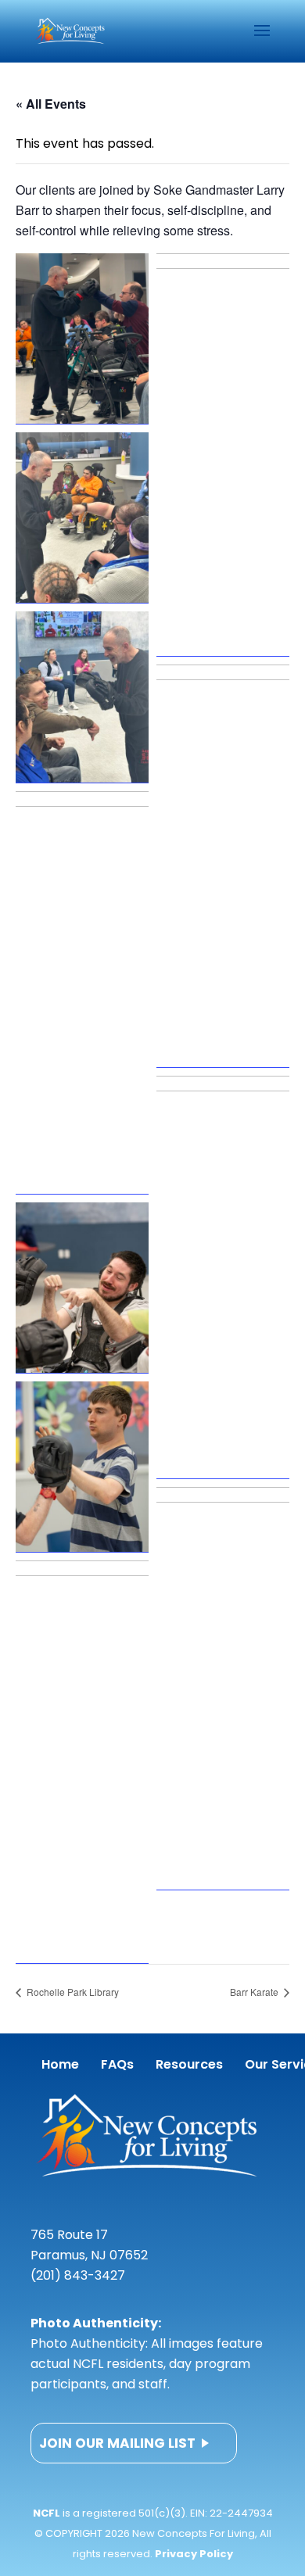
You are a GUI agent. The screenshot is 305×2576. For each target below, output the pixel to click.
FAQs (117, 2064)
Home (60, 2064)
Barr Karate (255, 1992)
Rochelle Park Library (72, 1992)
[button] (82, 339)
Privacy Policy (194, 2554)
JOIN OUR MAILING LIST (117, 2443)
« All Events (51, 104)
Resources (189, 2064)
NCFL (47, 2513)
